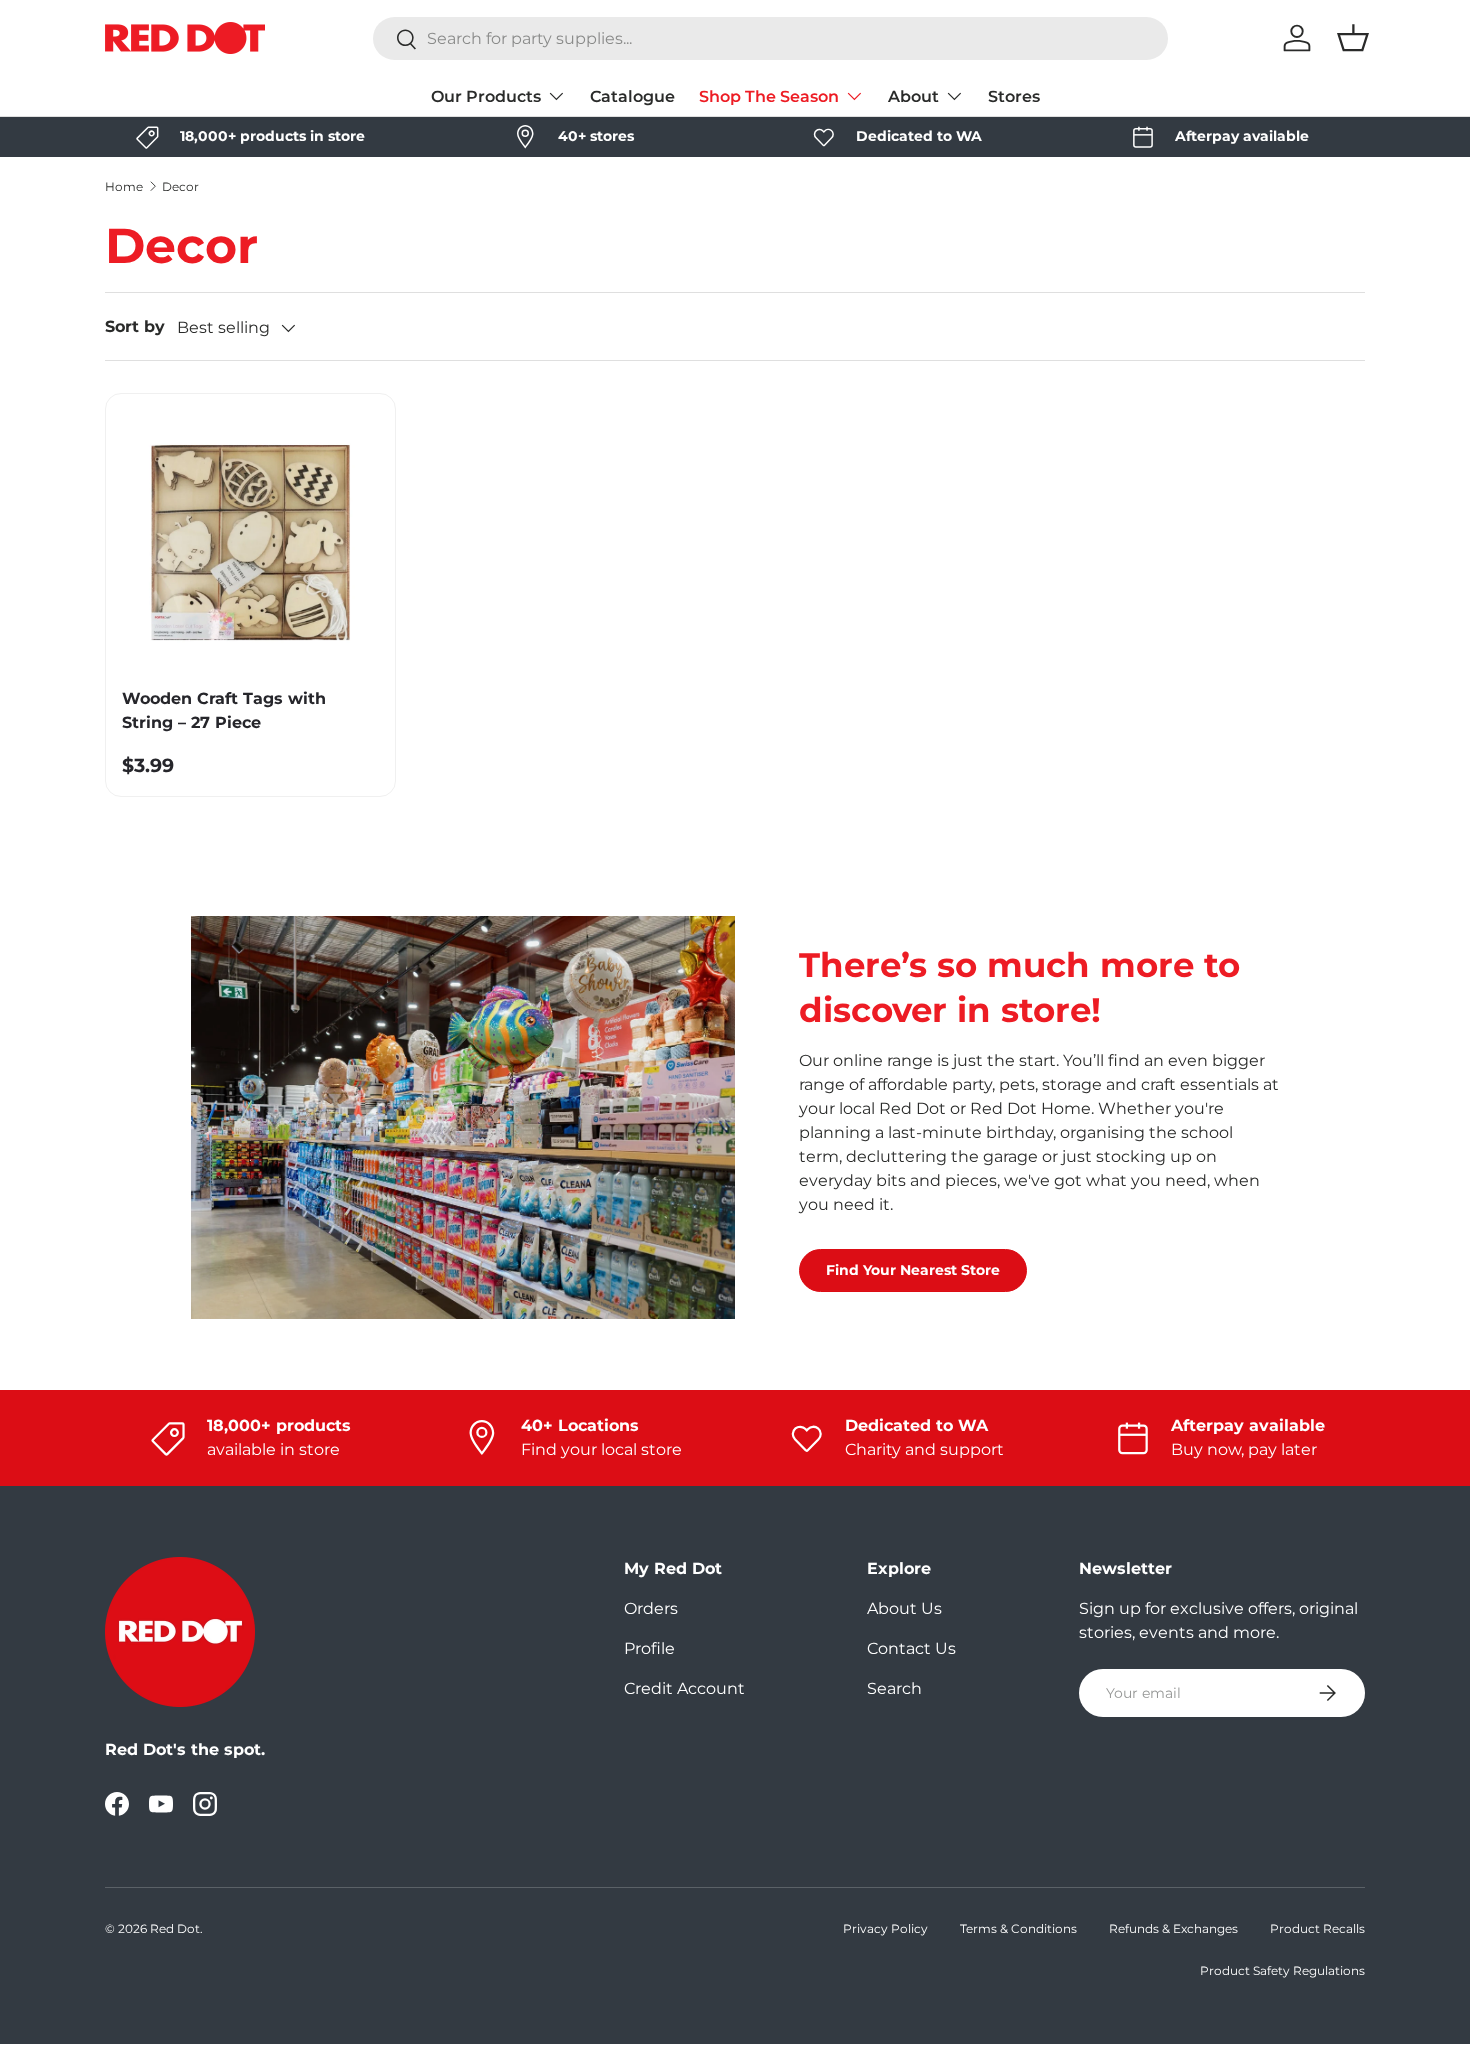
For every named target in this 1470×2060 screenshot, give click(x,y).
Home (124, 186)
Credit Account (684, 1688)
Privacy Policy (885, 1928)
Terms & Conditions (1018, 1928)
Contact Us (911, 1648)
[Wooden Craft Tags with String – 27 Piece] (250, 538)
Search (894, 1688)
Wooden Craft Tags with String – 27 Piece (224, 710)
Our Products (486, 96)
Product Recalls (1317, 1928)
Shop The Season (769, 96)
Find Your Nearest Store (913, 1270)
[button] (1353, 38)
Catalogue (632, 96)
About (913, 96)
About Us (904, 1608)
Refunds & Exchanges (1173, 1928)
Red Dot (175, 1928)
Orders (651, 1608)
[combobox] (770, 38)
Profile (649, 1648)
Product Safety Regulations (1282, 1970)
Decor (180, 186)
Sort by (135, 326)
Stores (1014, 96)
